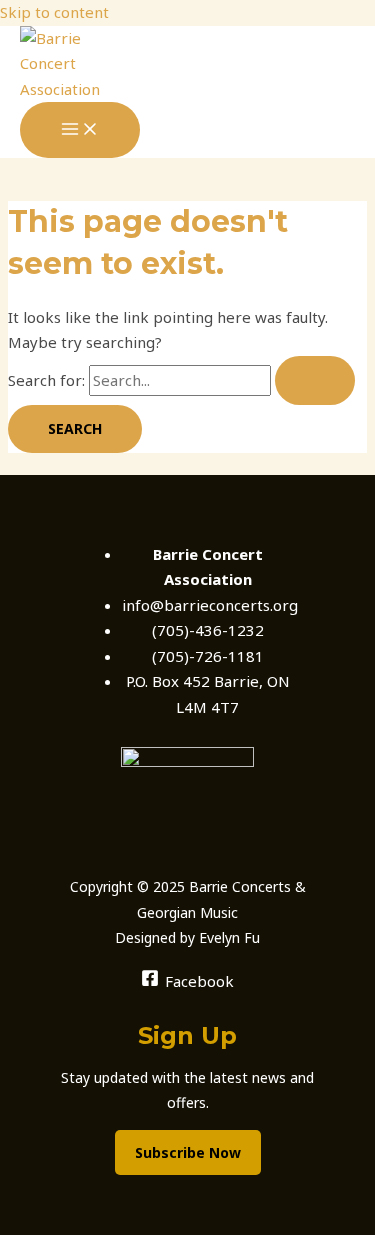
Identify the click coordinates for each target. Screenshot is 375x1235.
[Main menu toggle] (80, 130)
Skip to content (54, 12)
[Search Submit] (315, 380)
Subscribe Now (188, 1152)
